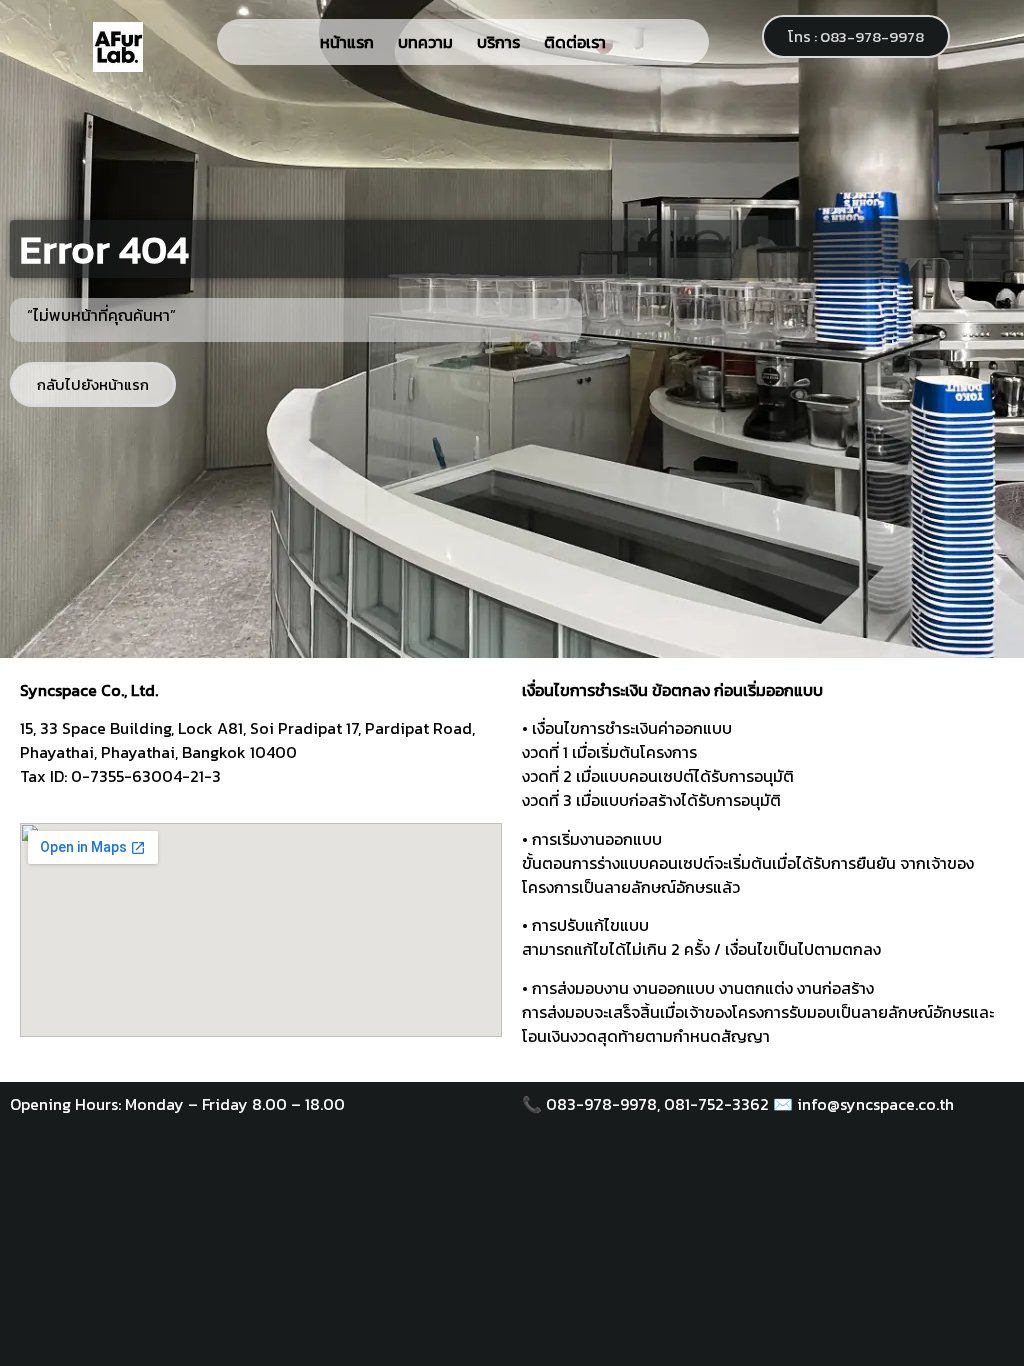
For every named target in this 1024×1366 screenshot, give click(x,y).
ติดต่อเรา (575, 42)
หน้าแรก (347, 42)
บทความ (425, 42)
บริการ (498, 42)
